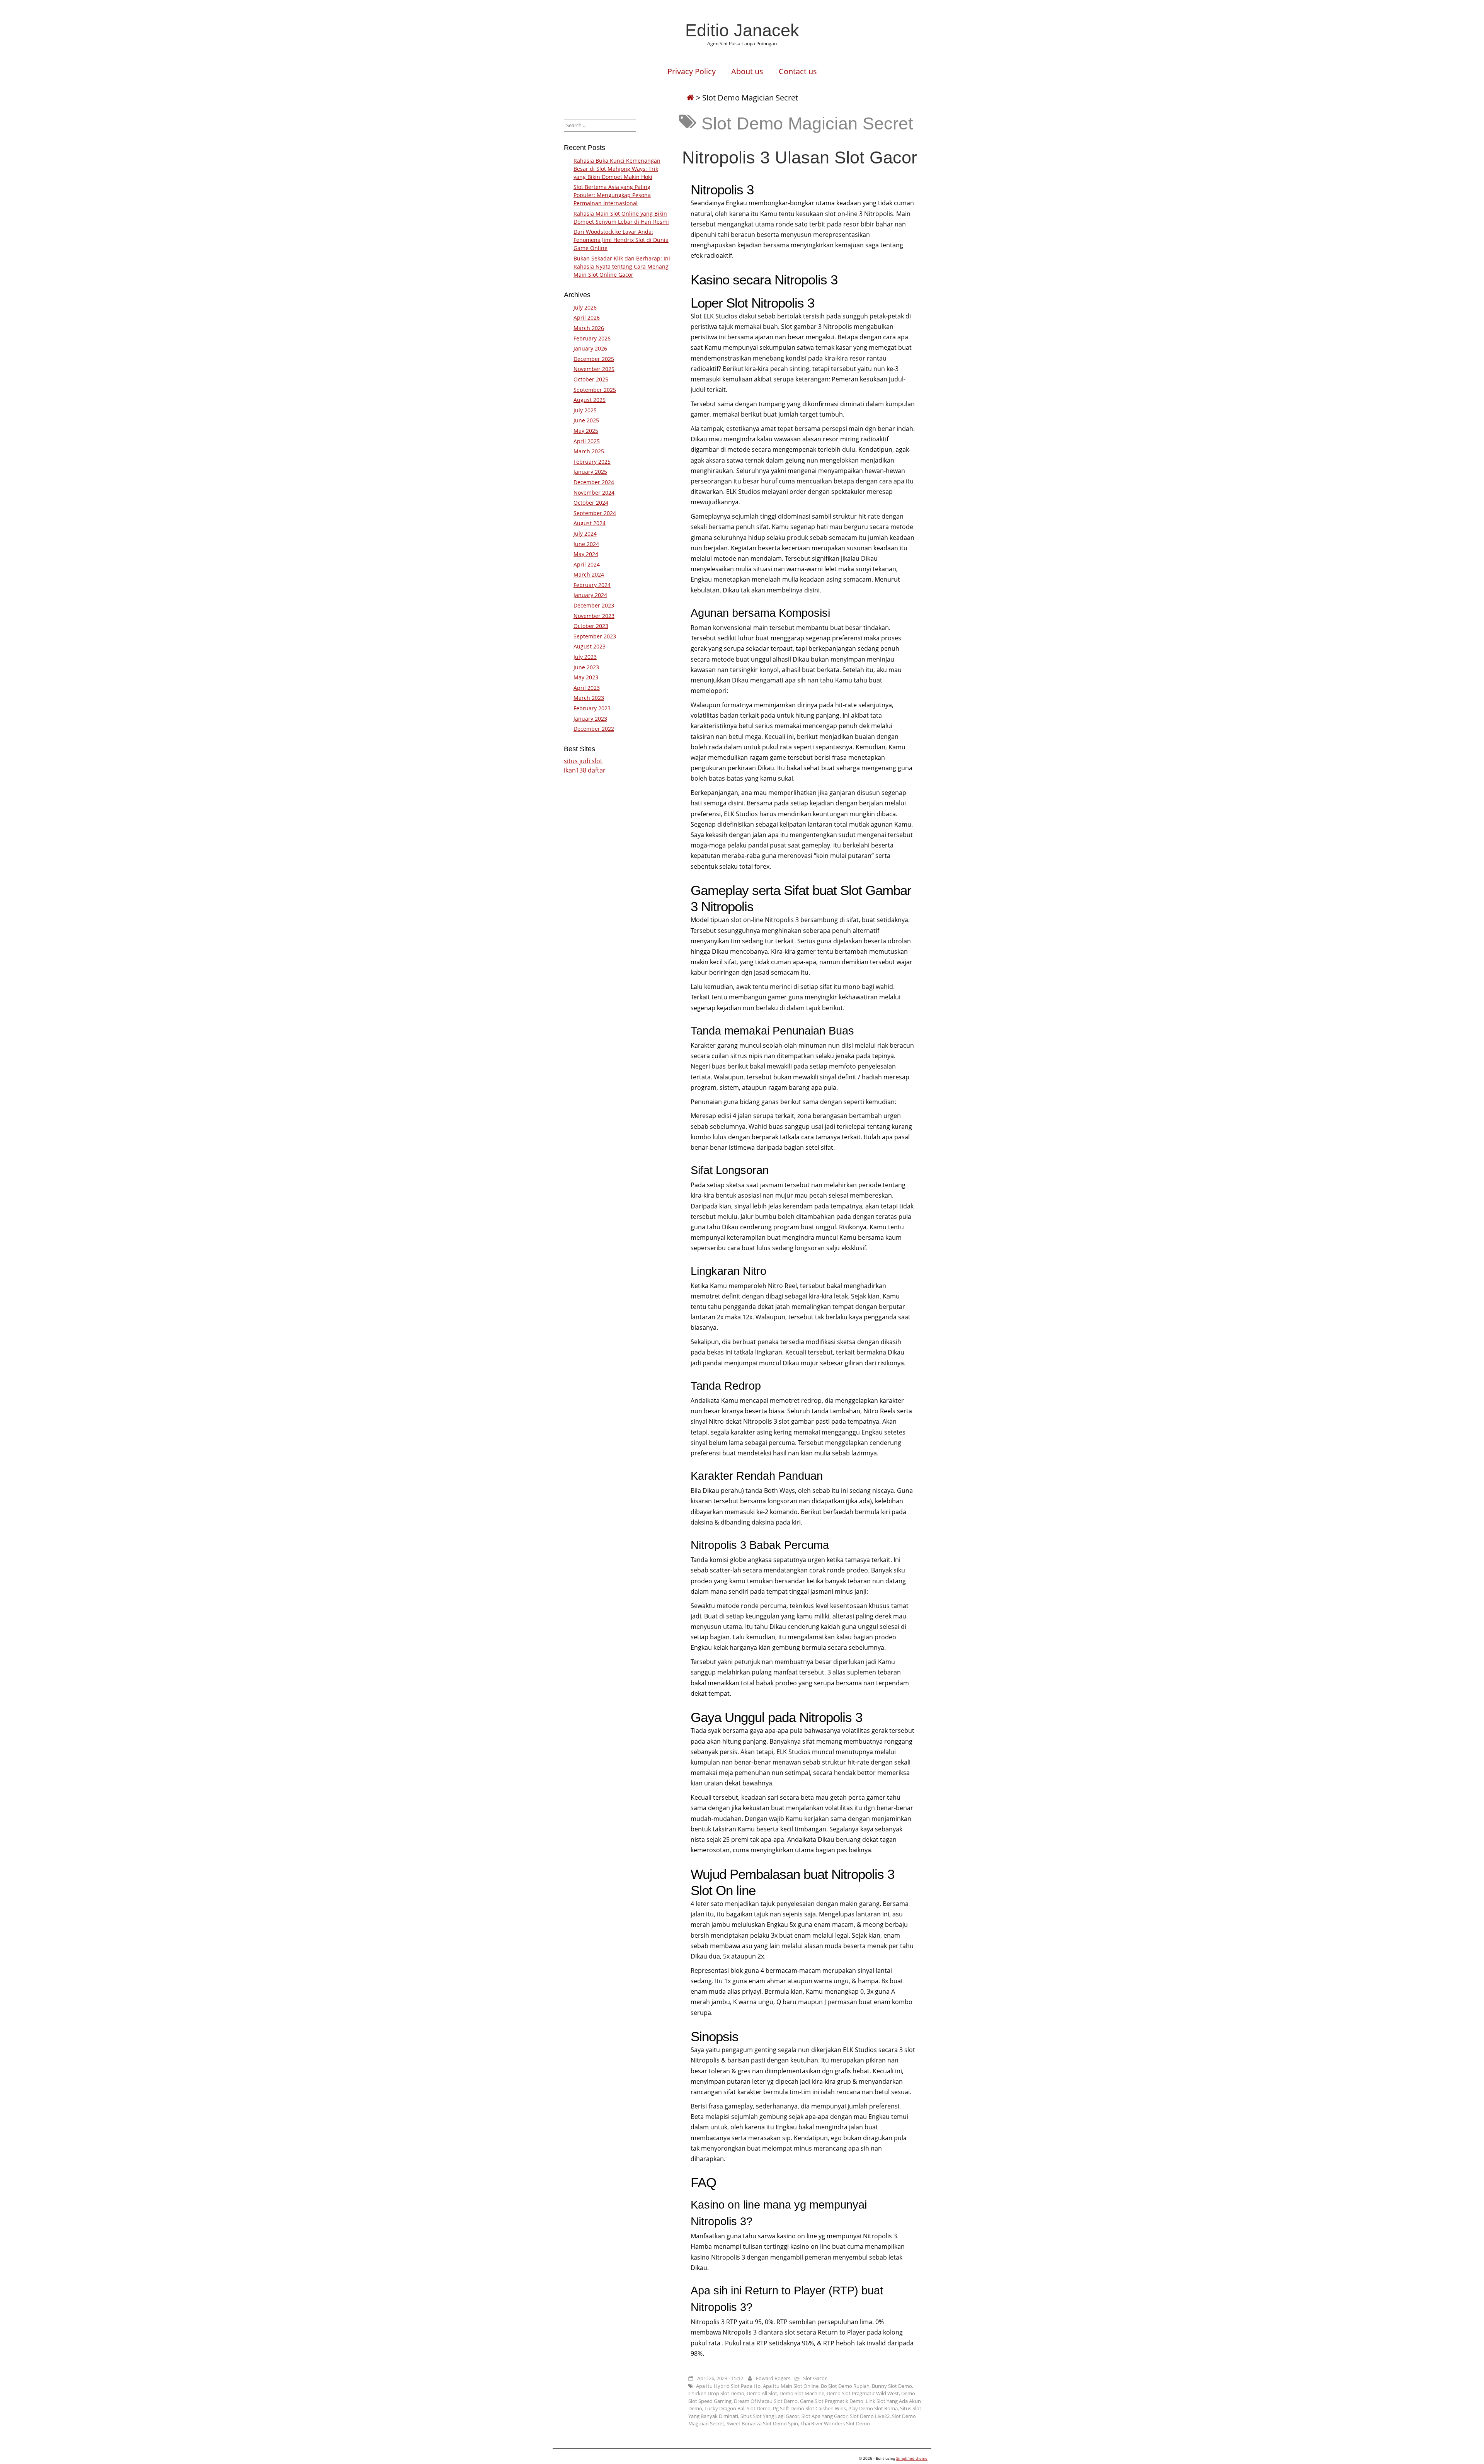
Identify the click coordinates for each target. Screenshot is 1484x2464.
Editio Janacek (742, 30)
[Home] (690, 98)
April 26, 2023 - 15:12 (720, 2378)
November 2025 (594, 369)
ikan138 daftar (585, 770)
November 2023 (594, 616)
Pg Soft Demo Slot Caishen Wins (809, 2408)
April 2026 (587, 317)
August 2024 (590, 523)
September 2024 (595, 513)
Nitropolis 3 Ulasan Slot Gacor (800, 157)
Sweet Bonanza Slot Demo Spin (762, 2423)
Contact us (798, 71)
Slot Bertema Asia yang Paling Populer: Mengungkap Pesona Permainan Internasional (612, 195)
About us (747, 71)
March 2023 (589, 698)
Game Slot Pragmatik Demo (832, 2401)
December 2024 (594, 482)
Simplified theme (912, 2458)
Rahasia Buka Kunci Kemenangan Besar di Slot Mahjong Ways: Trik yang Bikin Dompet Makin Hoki (617, 169)
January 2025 (590, 472)
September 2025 (595, 390)
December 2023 (594, 605)
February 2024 (592, 585)
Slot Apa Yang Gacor (825, 2416)
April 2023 (587, 688)
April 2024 (587, 564)
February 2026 (592, 338)
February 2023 (592, 708)
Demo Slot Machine (802, 2393)
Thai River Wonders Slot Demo (835, 2423)
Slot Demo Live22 (870, 2416)
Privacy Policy (692, 71)
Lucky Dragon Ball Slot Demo (738, 2408)
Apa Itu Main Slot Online (791, 2386)
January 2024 (590, 595)
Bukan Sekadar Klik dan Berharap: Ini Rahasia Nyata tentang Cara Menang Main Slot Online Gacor (622, 266)
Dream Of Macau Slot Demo (766, 2401)
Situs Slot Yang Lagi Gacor (770, 2416)
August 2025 (590, 400)
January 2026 (590, 348)
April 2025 (587, 441)
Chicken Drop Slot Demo (716, 2393)
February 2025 (592, 462)
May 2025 (586, 431)
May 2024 (586, 554)
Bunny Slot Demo (892, 2386)
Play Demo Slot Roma (873, 2408)
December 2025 (594, 359)
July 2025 (585, 410)
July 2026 (585, 307)
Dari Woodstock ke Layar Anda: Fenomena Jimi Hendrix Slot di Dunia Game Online (621, 240)
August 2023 (590, 646)
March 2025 (589, 451)
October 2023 (591, 626)
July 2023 (585, 657)
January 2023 (590, 719)
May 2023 (586, 677)
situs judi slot (583, 761)
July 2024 (585, 533)
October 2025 (591, 379)
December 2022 (594, 729)
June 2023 (586, 667)
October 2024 (591, 503)
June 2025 (586, 420)
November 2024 (594, 493)
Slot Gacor (815, 2378)
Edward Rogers (773, 2378)
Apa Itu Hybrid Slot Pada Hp (728, 2386)
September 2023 (595, 636)
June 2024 (586, 544)
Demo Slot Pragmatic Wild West (863, 2393)
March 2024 (589, 574)
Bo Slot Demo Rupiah (845, 2386)
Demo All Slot (762, 2393)
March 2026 (589, 328)
